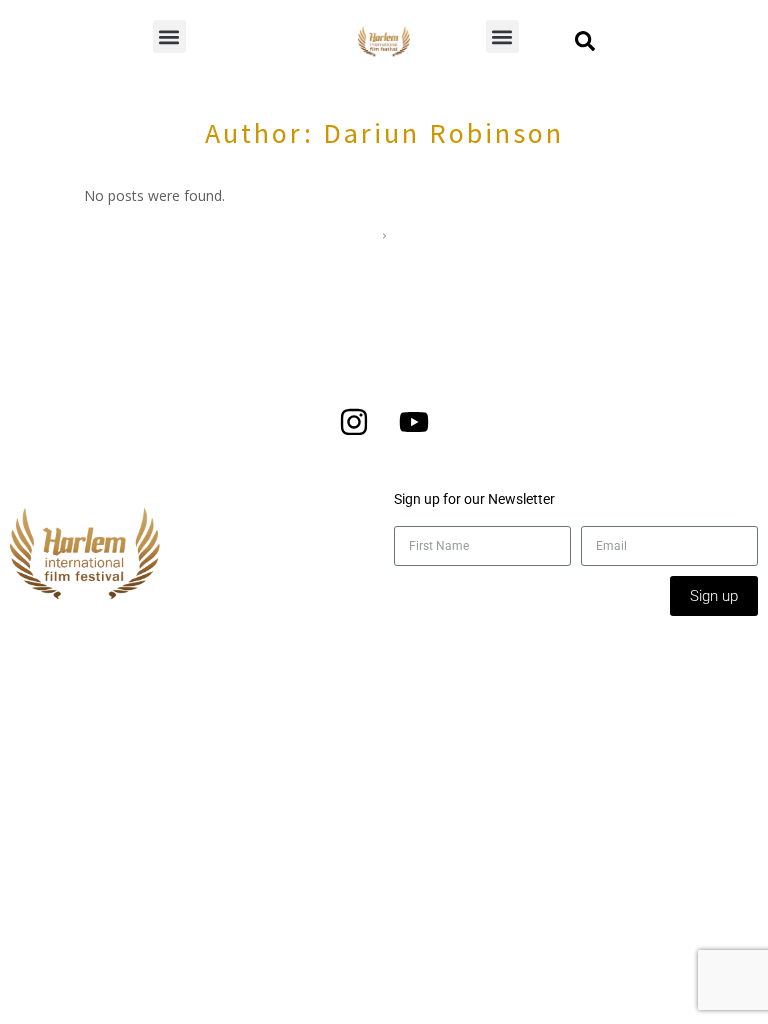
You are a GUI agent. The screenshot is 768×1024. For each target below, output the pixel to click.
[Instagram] (354, 422)
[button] (169, 36)
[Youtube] (414, 422)
